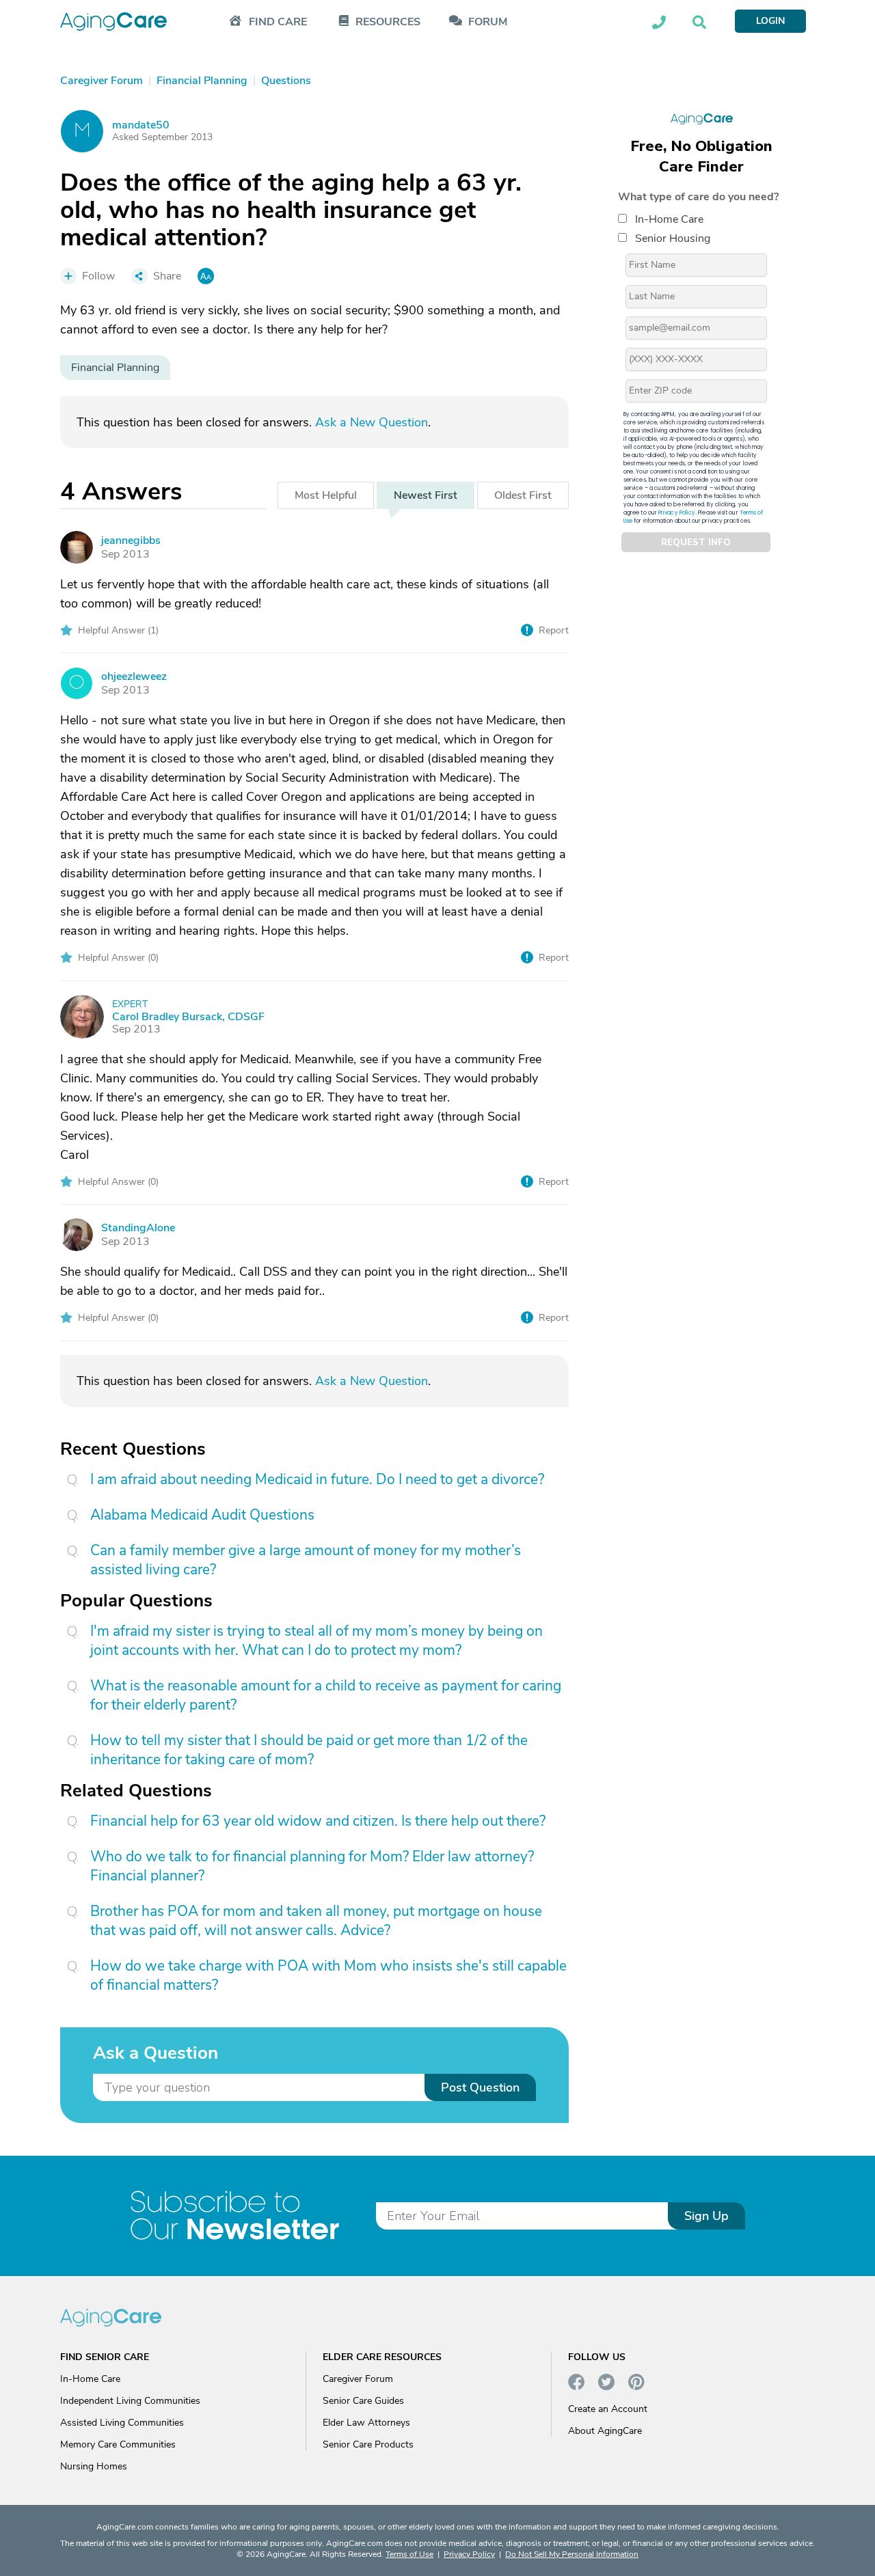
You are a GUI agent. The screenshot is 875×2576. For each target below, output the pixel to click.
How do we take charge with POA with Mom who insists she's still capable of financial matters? (328, 1975)
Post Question (480, 2087)
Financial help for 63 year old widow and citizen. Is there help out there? (318, 1821)
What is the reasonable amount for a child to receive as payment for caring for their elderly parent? (326, 1695)
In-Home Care (669, 219)
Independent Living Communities (130, 2401)
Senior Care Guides (363, 2401)
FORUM (488, 22)
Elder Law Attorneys (366, 2423)
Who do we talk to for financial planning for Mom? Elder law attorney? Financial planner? (312, 1866)
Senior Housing (673, 238)
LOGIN (770, 21)
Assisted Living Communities (122, 2423)
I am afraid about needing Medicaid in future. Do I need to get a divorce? (317, 1479)
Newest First (426, 495)
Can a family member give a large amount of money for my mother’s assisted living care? (306, 1560)
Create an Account (608, 2409)
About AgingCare (605, 2431)
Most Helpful (326, 495)
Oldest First (523, 495)
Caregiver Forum (358, 2379)
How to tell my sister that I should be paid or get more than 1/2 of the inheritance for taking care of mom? (309, 1750)
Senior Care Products (368, 2444)
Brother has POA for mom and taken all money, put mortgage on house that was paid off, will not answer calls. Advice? (316, 1921)
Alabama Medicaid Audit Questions (202, 1515)
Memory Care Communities (118, 2444)
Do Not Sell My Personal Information (572, 2554)
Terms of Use (409, 2554)
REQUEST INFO (696, 543)
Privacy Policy (677, 513)
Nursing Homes (94, 2466)
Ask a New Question (372, 422)
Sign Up (706, 2216)
